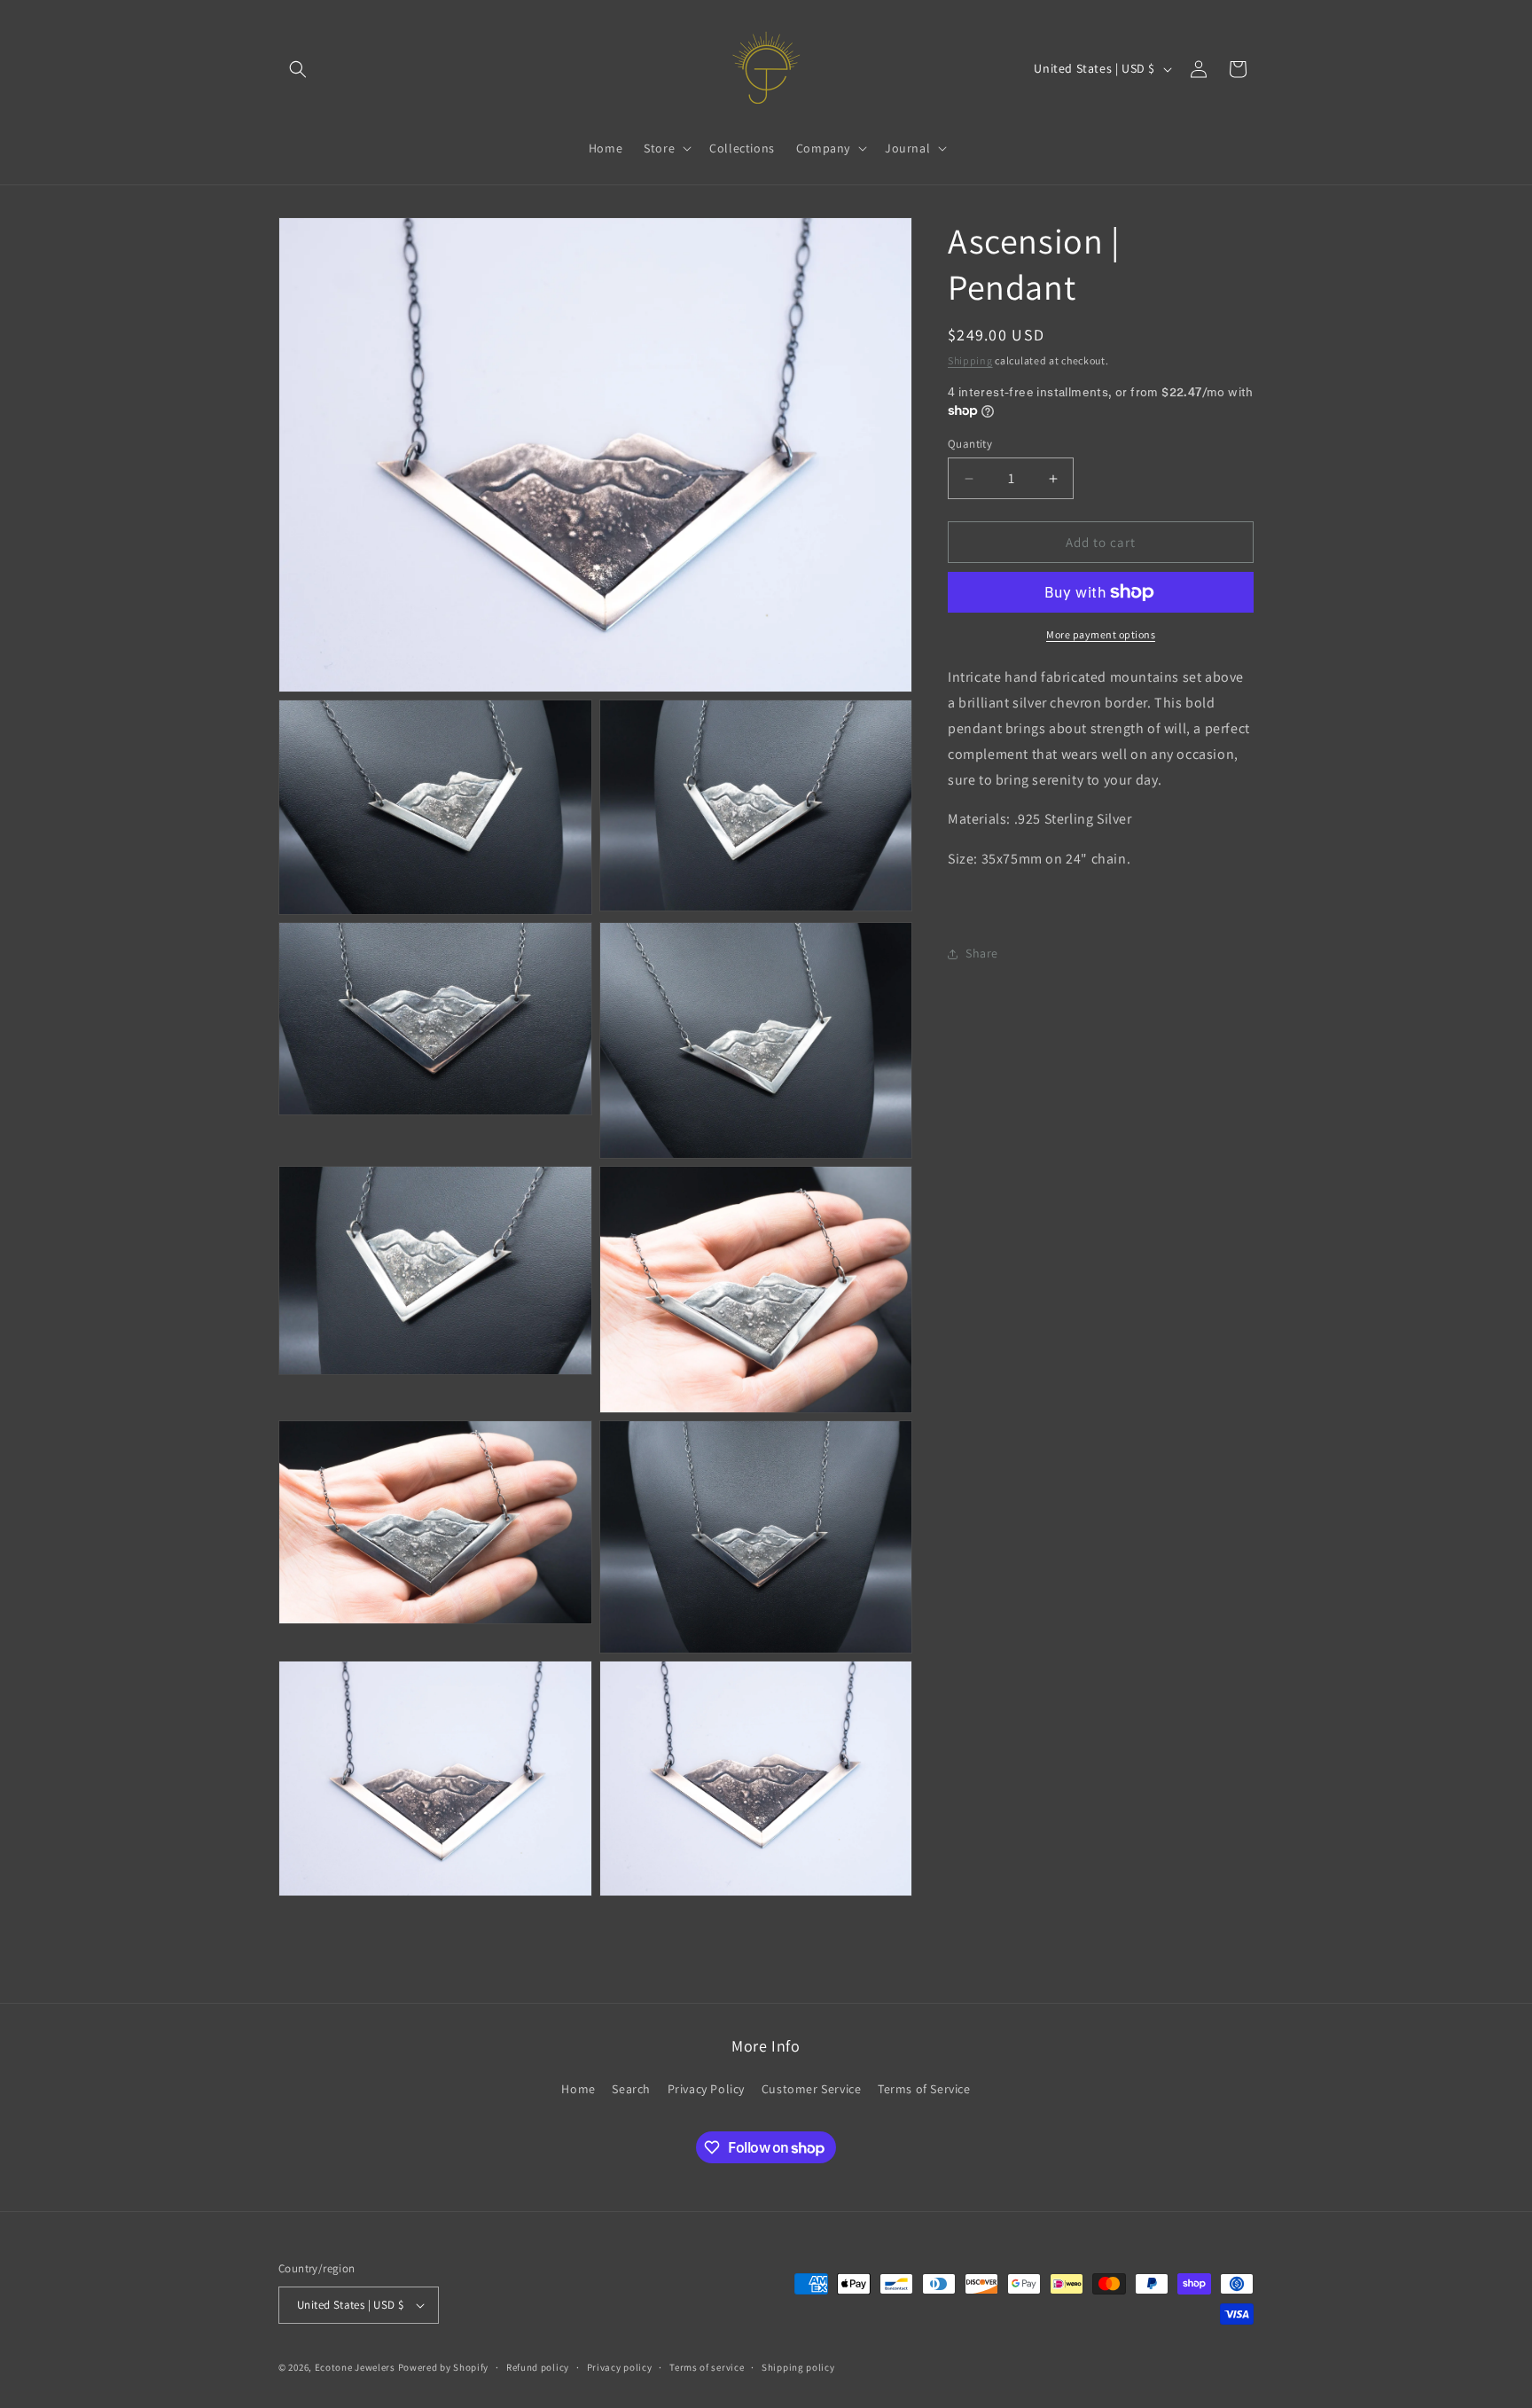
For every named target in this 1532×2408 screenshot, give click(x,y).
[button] (298, 69)
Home (578, 2089)
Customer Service (812, 2089)
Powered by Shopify (444, 2367)
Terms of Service (924, 2089)
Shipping (970, 360)
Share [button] (982, 953)
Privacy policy (620, 2367)
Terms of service (707, 2367)
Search (631, 2089)
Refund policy (538, 2367)
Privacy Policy (706, 2089)
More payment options (1101, 634)
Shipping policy (798, 2367)
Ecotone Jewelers (355, 2367)
